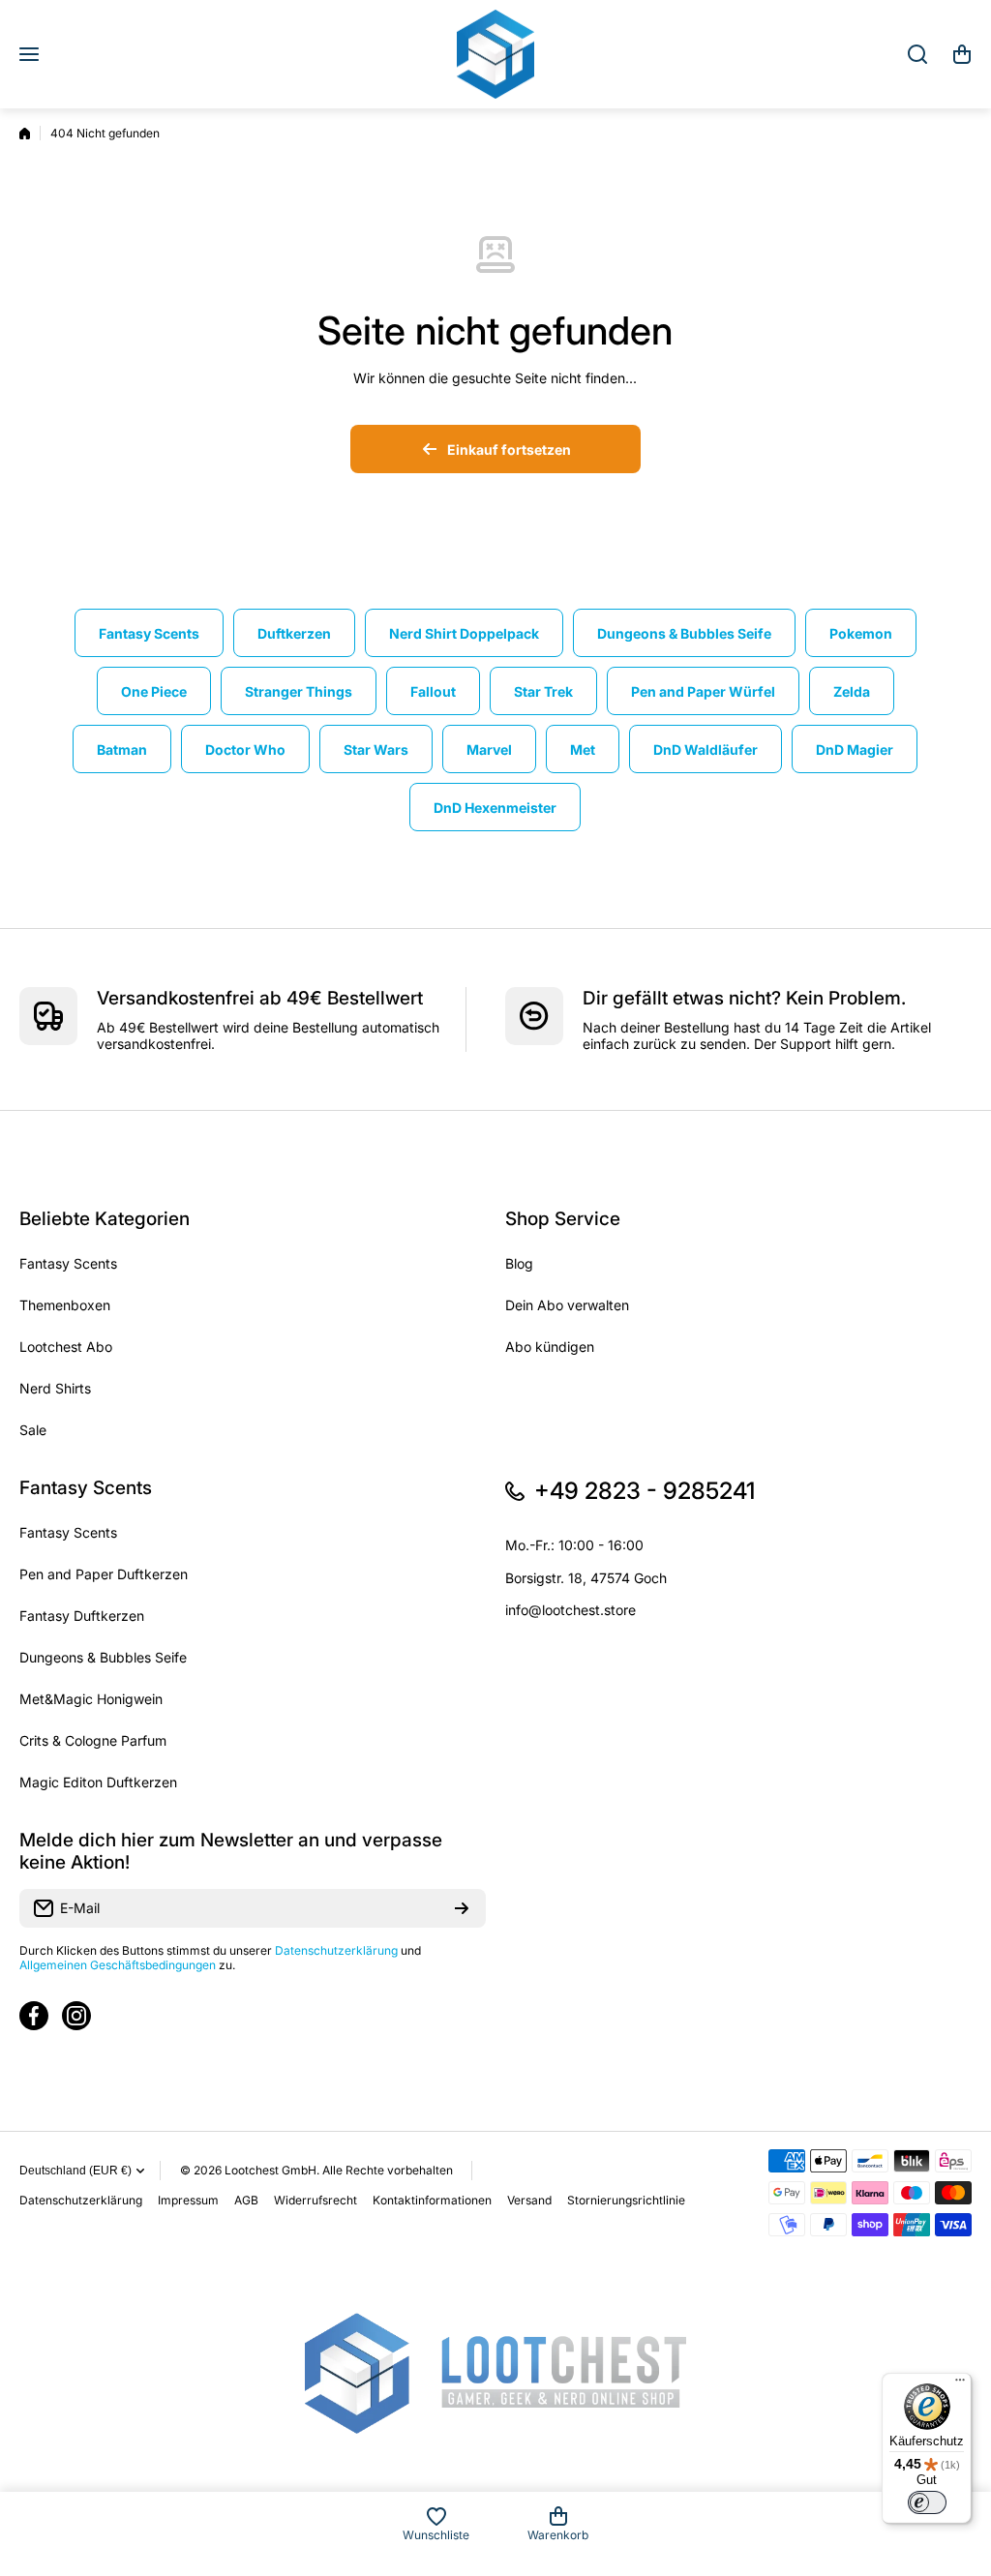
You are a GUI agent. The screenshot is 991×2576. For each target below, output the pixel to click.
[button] (962, 54)
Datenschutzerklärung (336, 1950)
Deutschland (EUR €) (75, 2171)
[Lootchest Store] (495, 54)
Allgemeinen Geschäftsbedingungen (118, 1965)
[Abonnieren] (462, 1908)
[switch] (927, 2502)
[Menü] (960, 2384)
